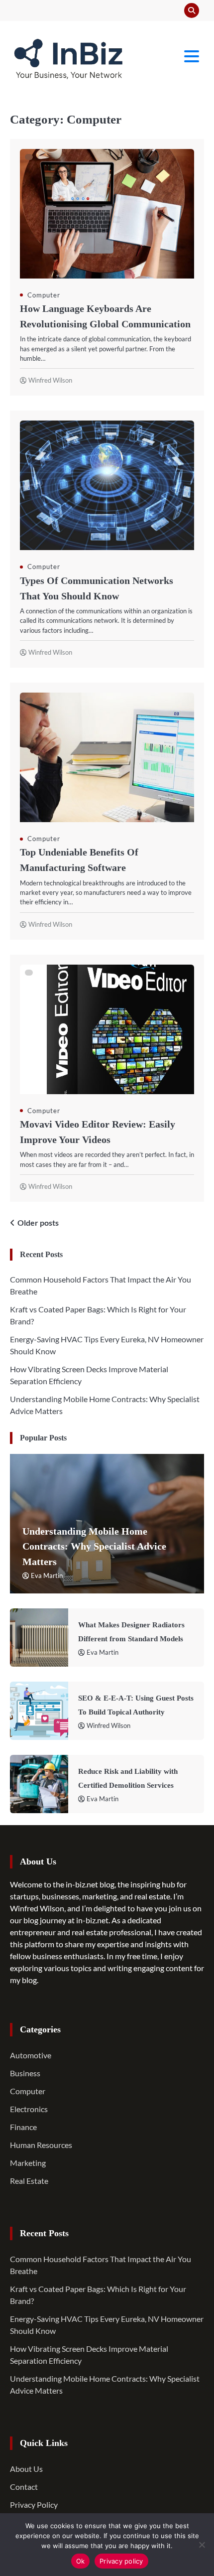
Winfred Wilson (50, 380)
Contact (24, 2487)
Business (25, 2073)
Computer (44, 295)
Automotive (31, 2055)
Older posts (38, 1222)
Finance (23, 2127)
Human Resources (41, 2145)
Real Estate (29, 2181)
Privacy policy (121, 2561)
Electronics (29, 2109)
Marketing (28, 2163)
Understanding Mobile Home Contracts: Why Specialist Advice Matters (94, 1546)
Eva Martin (47, 1575)
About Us (26, 2469)
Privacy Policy (34, 2504)
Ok (81, 2561)
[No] (202, 2545)
